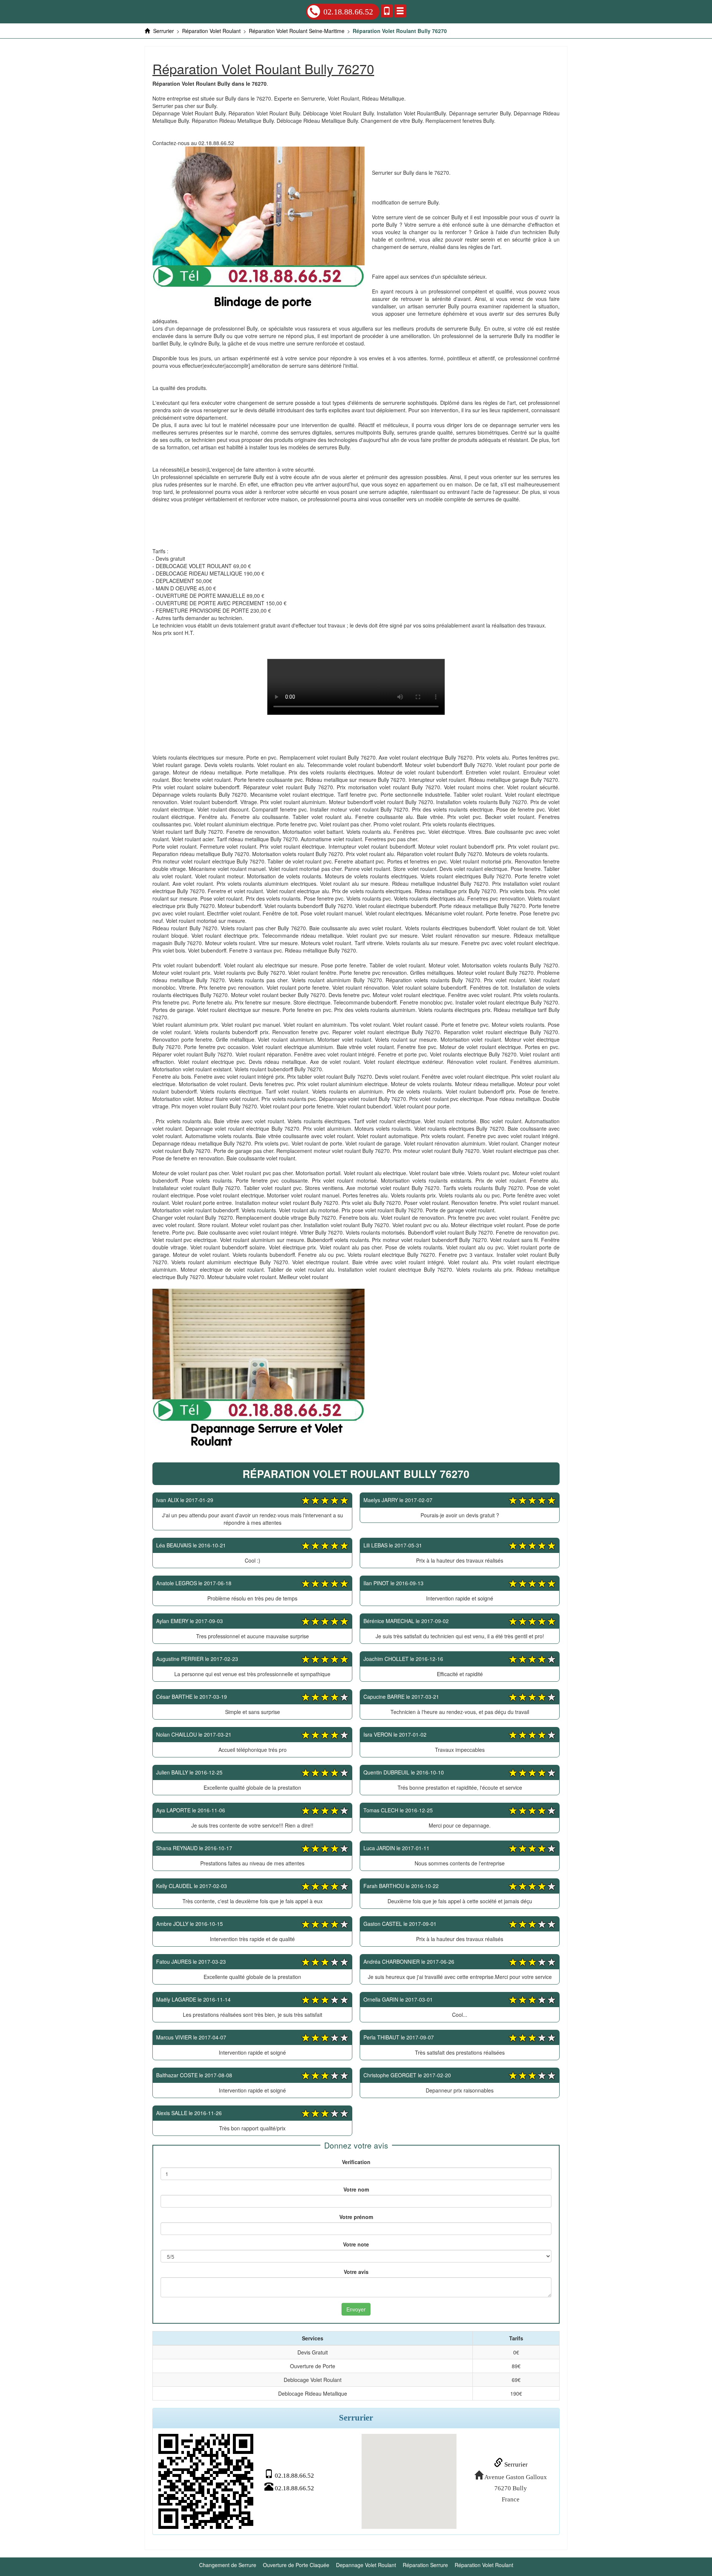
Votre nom (356, 2189)
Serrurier (515, 2464)
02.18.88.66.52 (348, 12)
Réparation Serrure (425, 2565)
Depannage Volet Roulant (366, 2565)
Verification (356, 2162)
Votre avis (356, 2272)
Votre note (356, 2244)
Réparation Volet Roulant (484, 2565)
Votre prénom (356, 2217)
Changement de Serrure (228, 2565)
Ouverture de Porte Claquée (296, 2565)
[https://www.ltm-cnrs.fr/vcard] (206, 2481)
